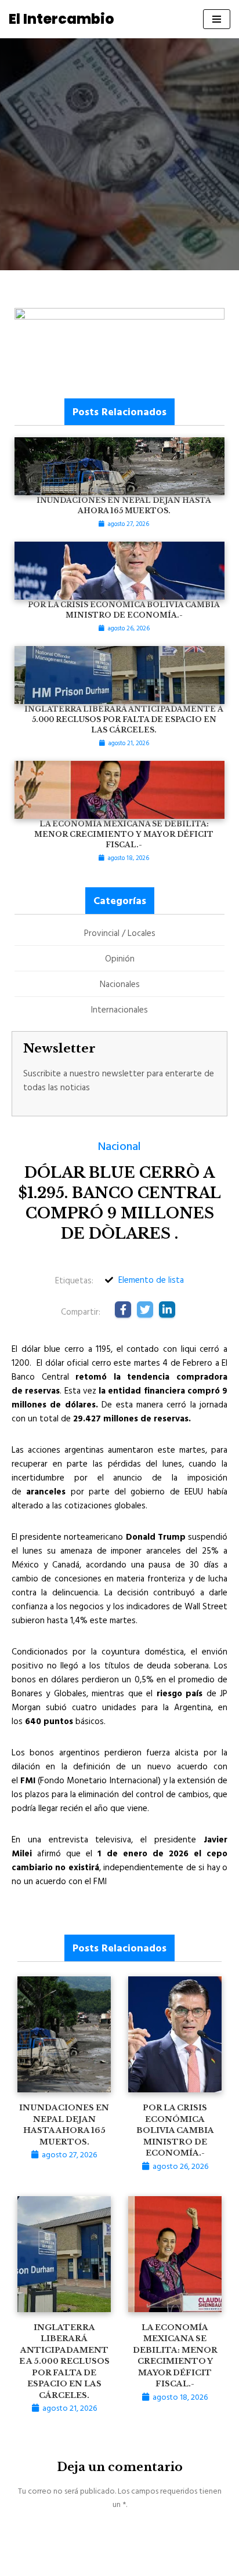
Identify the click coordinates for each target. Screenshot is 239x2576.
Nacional (119, 1145)
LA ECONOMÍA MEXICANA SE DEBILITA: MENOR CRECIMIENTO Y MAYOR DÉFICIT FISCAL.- (124, 834)
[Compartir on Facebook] (123, 1309)
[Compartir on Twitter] (145, 1309)
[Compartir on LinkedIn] (167, 1309)
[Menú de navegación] (217, 19)
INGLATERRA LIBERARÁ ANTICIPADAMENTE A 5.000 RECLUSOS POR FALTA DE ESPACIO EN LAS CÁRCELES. (64, 2361)
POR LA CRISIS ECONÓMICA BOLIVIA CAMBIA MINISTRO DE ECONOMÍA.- (175, 2130)
